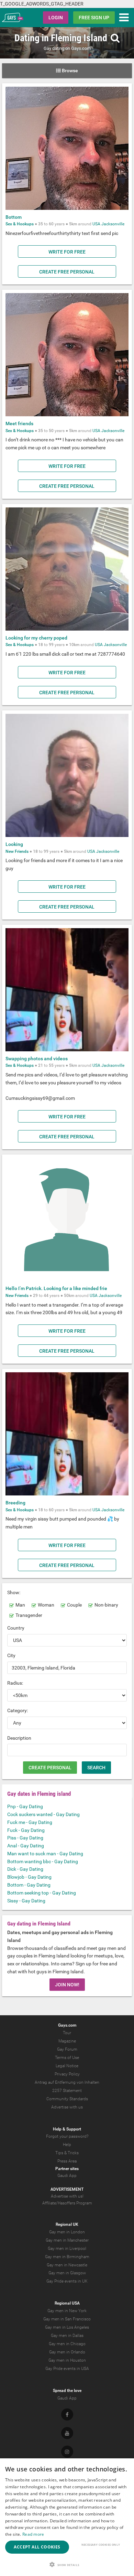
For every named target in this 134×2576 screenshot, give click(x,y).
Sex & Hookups (20, 224)
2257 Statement (67, 2091)
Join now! (67, 1985)
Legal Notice (67, 2066)
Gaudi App (67, 2176)
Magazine (67, 2041)
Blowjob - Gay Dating (29, 1877)
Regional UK (67, 2224)
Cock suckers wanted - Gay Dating (43, 1814)
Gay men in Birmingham (67, 2257)
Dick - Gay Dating (25, 1869)
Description (19, 1738)
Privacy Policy (67, 2074)
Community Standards (67, 2099)
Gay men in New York (67, 2311)
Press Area (67, 2161)
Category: (18, 1710)
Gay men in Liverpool (67, 2248)
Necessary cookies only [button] (101, 2545)
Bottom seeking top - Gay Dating (42, 1893)
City (11, 1655)
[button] (67, 2564)
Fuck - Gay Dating (26, 1830)
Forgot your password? (67, 2136)
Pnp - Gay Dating (25, 1806)
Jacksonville (113, 224)
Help (67, 2145)
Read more (33, 2534)
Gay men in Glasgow (67, 2273)
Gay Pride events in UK (67, 2281)
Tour (67, 2033)
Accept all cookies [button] (37, 2547)
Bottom (14, 217)
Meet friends (19, 423)
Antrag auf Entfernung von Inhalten (67, 2082)
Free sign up (94, 18)
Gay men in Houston (67, 2360)
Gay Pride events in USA (67, 2369)
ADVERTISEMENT (67, 2189)
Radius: (15, 1683)
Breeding (15, 1503)
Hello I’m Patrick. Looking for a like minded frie (56, 1288)
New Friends (17, 851)
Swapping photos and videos (37, 1059)
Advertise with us (67, 2107)
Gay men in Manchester (67, 2240)
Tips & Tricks (67, 2153)
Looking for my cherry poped (36, 638)
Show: (14, 1592)
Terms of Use (67, 2058)
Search (96, 1768)
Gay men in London (67, 2232)
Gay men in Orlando (67, 2352)
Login (56, 18)
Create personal (50, 1768)
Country (16, 1628)
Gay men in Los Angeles (67, 2327)
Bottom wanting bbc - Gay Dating (43, 1861)
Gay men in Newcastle (67, 2265)
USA (96, 224)
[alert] (67, 2517)
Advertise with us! (67, 2196)
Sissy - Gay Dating (26, 1901)
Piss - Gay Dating (25, 1838)
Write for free (67, 252)
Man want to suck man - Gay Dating (45, 1854)
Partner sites (67, 2169)
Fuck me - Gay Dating (30, 1822)
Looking (14, 844)
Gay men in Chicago (67, 2344)
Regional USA (67, 2303)
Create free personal (67, 272)
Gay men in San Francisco (67, 2319)
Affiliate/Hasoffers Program (67, 2203)
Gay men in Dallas (67, 2336)
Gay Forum (67, 2049)
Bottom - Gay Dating (29, 1885)
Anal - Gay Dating (26, 1846)
